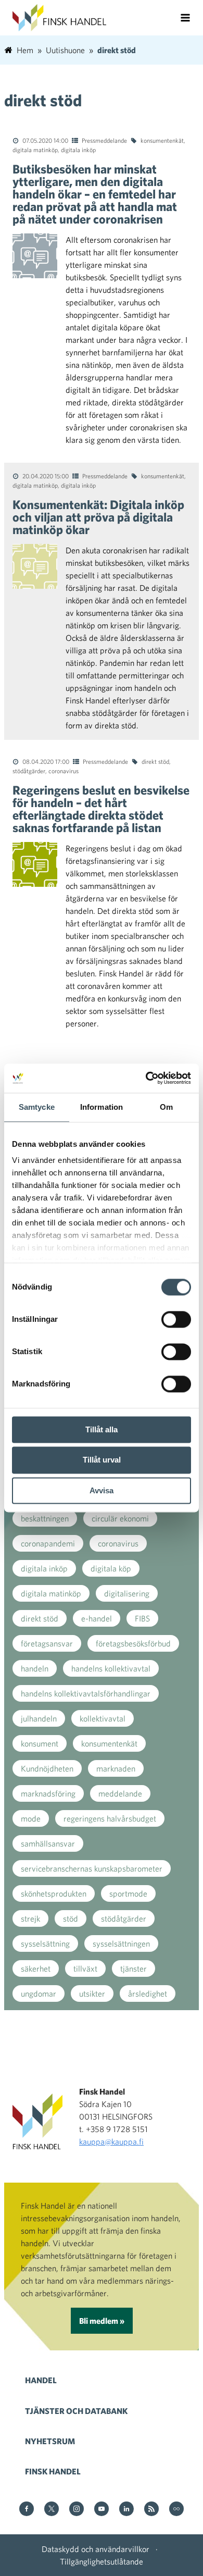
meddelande (120, 1793)
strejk (30, 1918)
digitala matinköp (35, 150)
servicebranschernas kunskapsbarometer (92, 1868)
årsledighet (148, 1993)
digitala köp (111, 1568)
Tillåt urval (102, 1460)
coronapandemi (48, 1543)
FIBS (142, 1618)
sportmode (128, 1893)
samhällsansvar (48, 1843)
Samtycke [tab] (37, 1107)
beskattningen (45, 1518)
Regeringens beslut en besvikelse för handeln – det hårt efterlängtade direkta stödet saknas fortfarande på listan (101, 809)
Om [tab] (166, 1107)
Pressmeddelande (104, 140)
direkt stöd (155, 761)
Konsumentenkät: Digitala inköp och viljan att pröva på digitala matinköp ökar (98, 517)
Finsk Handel (53, 2471)
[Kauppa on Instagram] (77, 2510)
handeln (35, 1668)
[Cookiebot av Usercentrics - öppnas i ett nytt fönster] (146, 1078)
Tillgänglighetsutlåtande (102, 2561)
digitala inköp (78, 150)
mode (31, 1818)
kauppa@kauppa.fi (111, 2141)
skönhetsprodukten (54, 1893)
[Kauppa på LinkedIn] (126, 2510)
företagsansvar (47, 1643)
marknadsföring (48, 1793)
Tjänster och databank (76, 2411)
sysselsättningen (121, 1943)
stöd (71, 1918)
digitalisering (127, 1593)
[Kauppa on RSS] (151, 2510)
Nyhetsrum (50, 2441)
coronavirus (64, 771)
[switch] (176, 1319)
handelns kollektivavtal (111, 1668)
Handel (41, 2380)
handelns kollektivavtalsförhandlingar (86, 1693)
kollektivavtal (103, 1718)
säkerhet (36, 1968)
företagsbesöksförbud (133, 1643)
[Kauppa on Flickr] (176, 2510)
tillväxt (85, 1968)
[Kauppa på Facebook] (27, 2510)
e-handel (97, 1618)
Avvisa (102, 1490)
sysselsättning (45, 1943)
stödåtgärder (29, 771)
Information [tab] (102, 1107)
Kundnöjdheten (47, 1768)
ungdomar (39, 1993)
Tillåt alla (102, 1429)
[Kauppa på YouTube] (102, 2510)
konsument (40, 1743)
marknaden (116, 1768)
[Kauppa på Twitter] (52, 2510)
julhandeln (39, 1718)
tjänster (134, 1968)
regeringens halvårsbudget (110, 1818)
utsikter (92, 1993)
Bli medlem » (102, 2321)
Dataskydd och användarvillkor (96, 2549)
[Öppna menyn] (185, 18)
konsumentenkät (162, 140)
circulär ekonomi (120, 1518)
